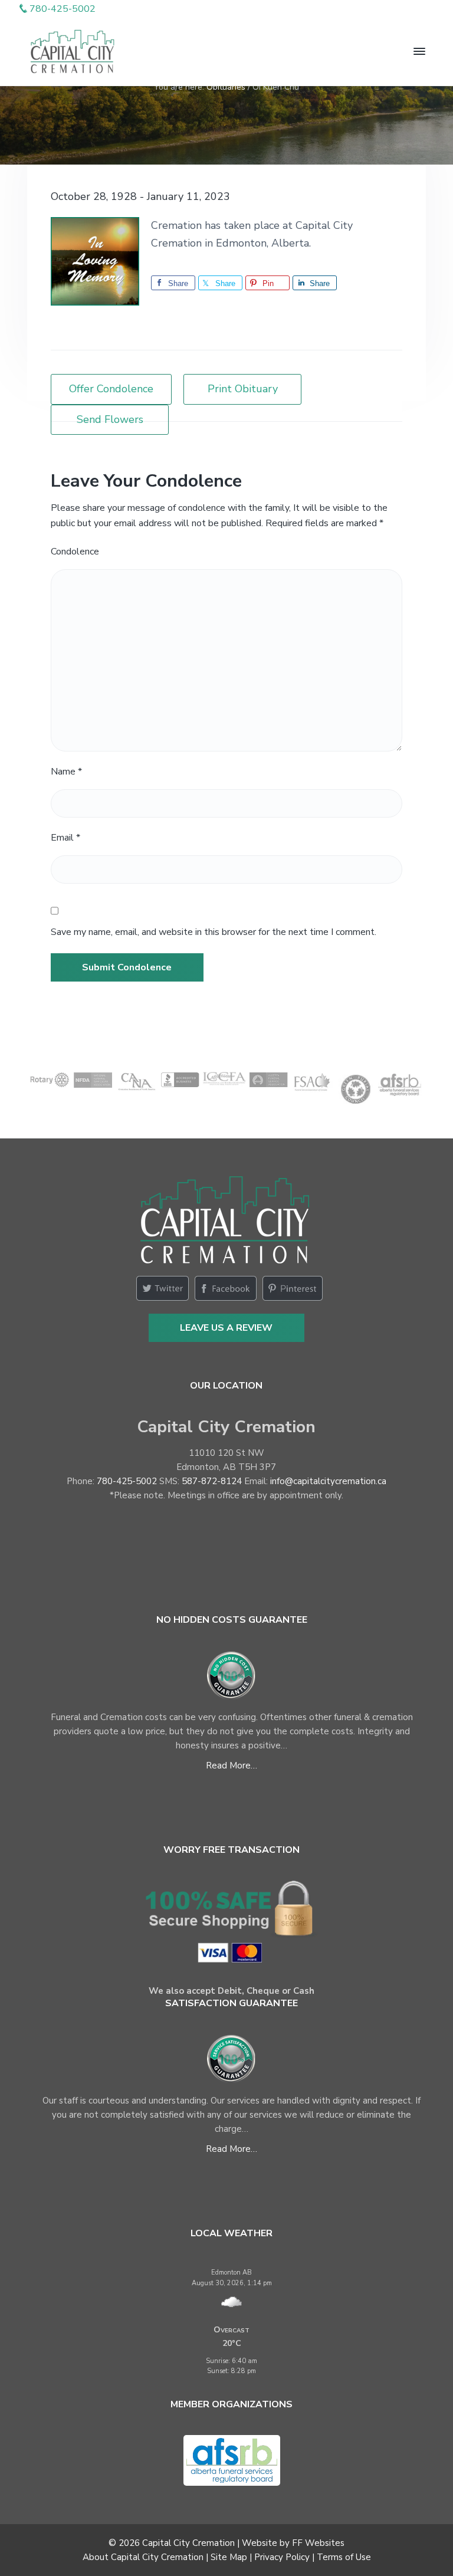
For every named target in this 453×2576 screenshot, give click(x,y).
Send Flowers (110, 419)
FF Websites (318, 2543)
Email (65, 838)
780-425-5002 (127, 1481)
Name (66, 772)
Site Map (229, 2557)
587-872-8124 (212, 1481)
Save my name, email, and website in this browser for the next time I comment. (214, 932)
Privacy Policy (282, 2557)
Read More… (232, 1766)
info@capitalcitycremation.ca (328, 1481)
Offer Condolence (111, 389)
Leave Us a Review (226, 1328)
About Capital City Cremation (143, 2557)
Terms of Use (344, 2557)
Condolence (75, 552)
